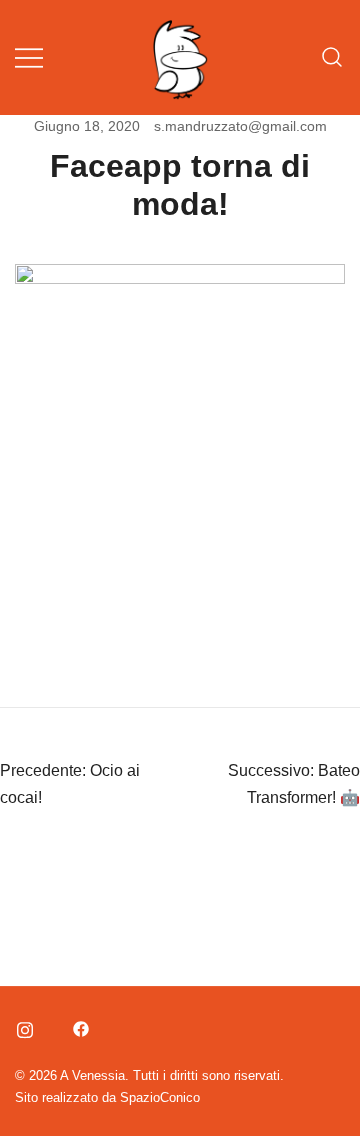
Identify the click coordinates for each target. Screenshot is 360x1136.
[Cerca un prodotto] (332, 57)
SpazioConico (160, 1097)
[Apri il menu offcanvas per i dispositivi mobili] (29, 57)
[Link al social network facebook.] (79, 1025)
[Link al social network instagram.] (23, 1025)
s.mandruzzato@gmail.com (240, 126)
